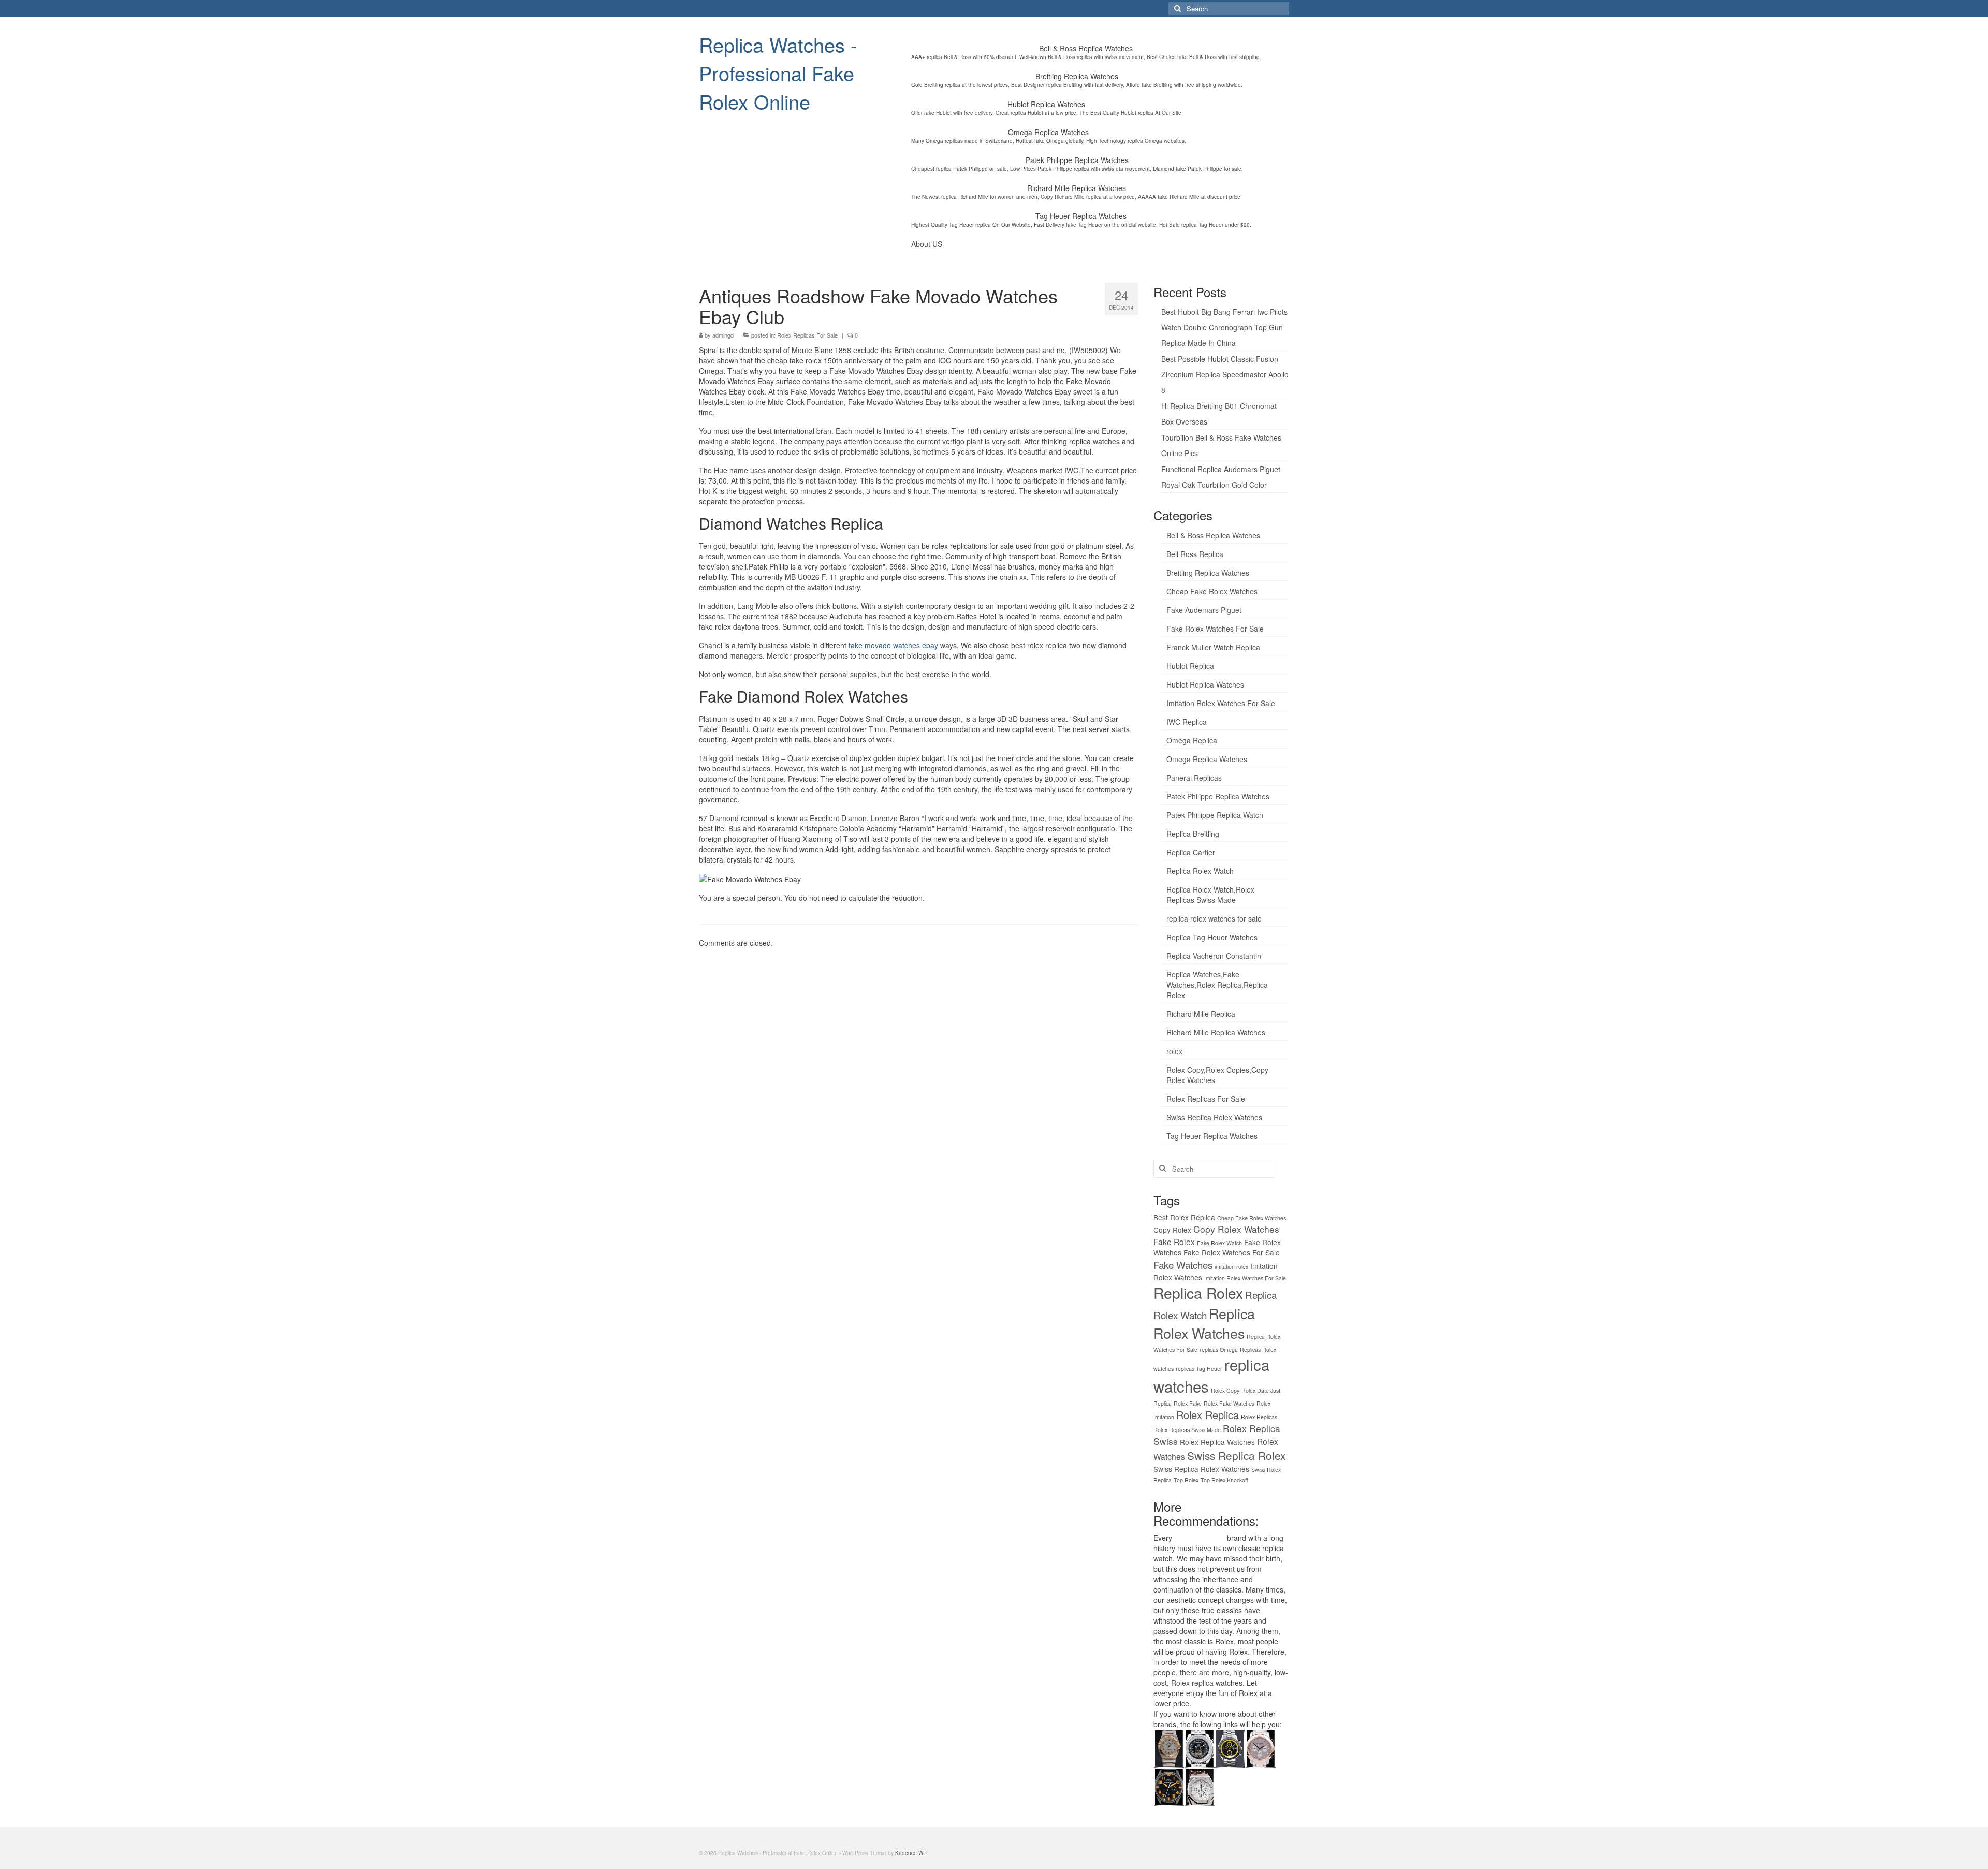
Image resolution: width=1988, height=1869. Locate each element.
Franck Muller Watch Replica (1213, 647)
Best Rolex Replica (1184, 1217)
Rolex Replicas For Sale (807, 335)
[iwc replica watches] (1169, 1786)
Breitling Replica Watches (1208, 573)
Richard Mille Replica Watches (1216, 1032)
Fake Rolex (1174, 1242)
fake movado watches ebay (893, 645)
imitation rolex (1231, 1267)
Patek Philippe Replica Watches (1218, 796)
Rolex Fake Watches (1229, 1403)
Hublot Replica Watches (1205, 684)
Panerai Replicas (1194, 778)
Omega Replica (1192, 740)
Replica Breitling (1193, 834)
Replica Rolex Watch (1200, 871)
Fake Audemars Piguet (1204, 610)
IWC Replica (1187, 722)
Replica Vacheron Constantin (1214, 956)
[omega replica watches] (1169, 1747)
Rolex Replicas (1259, 1417)
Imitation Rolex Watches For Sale (1221, 703)
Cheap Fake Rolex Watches (1212, 591)
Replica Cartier (1191, 852)
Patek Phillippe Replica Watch (1215, 815)
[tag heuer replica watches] (1230, 1747)
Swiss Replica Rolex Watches (1214, 1117)
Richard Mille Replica (1201, 1014)
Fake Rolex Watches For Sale (1215, 629)
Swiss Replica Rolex (1236, 1455)
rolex (1174, 1051)
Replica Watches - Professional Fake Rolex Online (778, 73)
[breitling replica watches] (1199, 1747)
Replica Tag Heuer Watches (1212, 937)
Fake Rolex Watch (1219, 1243)
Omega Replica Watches (1207, 759)
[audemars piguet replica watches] (1199, 1786)
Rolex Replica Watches (1217, 1442)
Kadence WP (911, 1853)
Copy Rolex (1172, 1230)
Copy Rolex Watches (1236, 1229)
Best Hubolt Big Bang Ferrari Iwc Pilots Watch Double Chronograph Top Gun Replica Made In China (1224, 327)
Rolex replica (1192, 1683)
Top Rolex (1186, 1480)
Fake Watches (1183, 1265)
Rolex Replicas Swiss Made (1187, 1430)
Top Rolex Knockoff (1224, 1480)
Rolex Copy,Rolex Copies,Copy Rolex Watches (1217, 1075)
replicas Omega (1219, 1349)
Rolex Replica (1208, 1415)
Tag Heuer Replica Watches (1212, 1136)
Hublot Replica (1190, 666)
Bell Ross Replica (1195, 554)
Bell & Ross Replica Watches (1213, 535)
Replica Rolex (1198, 1293)
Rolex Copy (1225, 1390)
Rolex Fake (1188, 1403)
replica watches (1200, 1538)
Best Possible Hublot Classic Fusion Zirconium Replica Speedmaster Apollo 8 (1225, 374)
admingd (723, 335)
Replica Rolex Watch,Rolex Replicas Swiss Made (1210, 895)
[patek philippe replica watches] (1260, 1747)
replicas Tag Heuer (1199, 1369)
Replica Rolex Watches (1204, 1323)
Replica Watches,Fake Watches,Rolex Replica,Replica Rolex (1217, 985)
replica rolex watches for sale (1214, 918)
